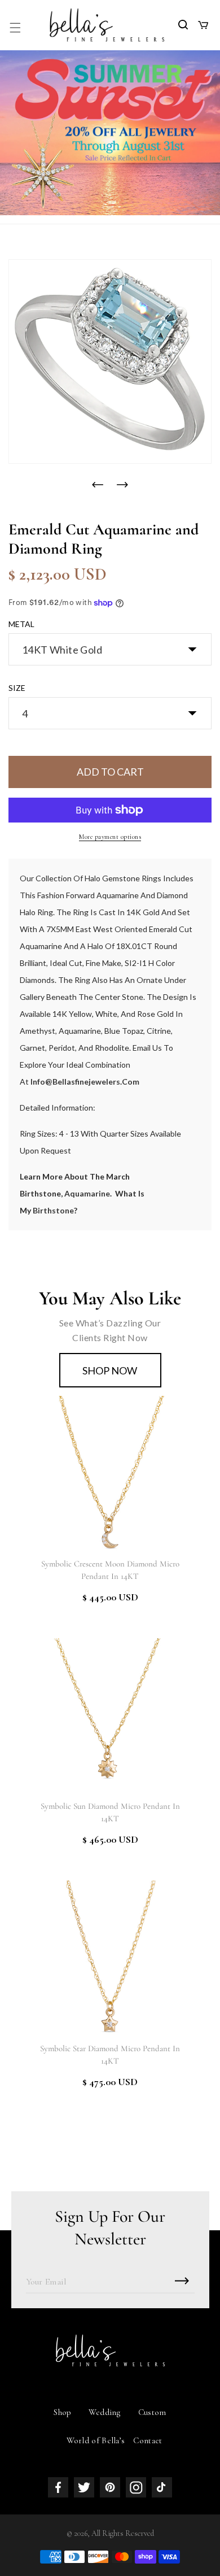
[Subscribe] (182, 2281)
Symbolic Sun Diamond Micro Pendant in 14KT (110, 1812)
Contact (148, 2440)
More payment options (110, 837)
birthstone (53, 1210)
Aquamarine (87, 1193)
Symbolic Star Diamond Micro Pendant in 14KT (110, 2055)
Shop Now (110, 1370)
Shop (62, 2412)
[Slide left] (98, 485)
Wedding (105, 2412)
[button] (15, 28)
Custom (152, 2412)
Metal (21, 624)
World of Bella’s (96, 2440)
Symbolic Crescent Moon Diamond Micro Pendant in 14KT (110, 1570)
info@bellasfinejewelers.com (85, 1082)
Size (17, 688)
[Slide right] (122, 485)
